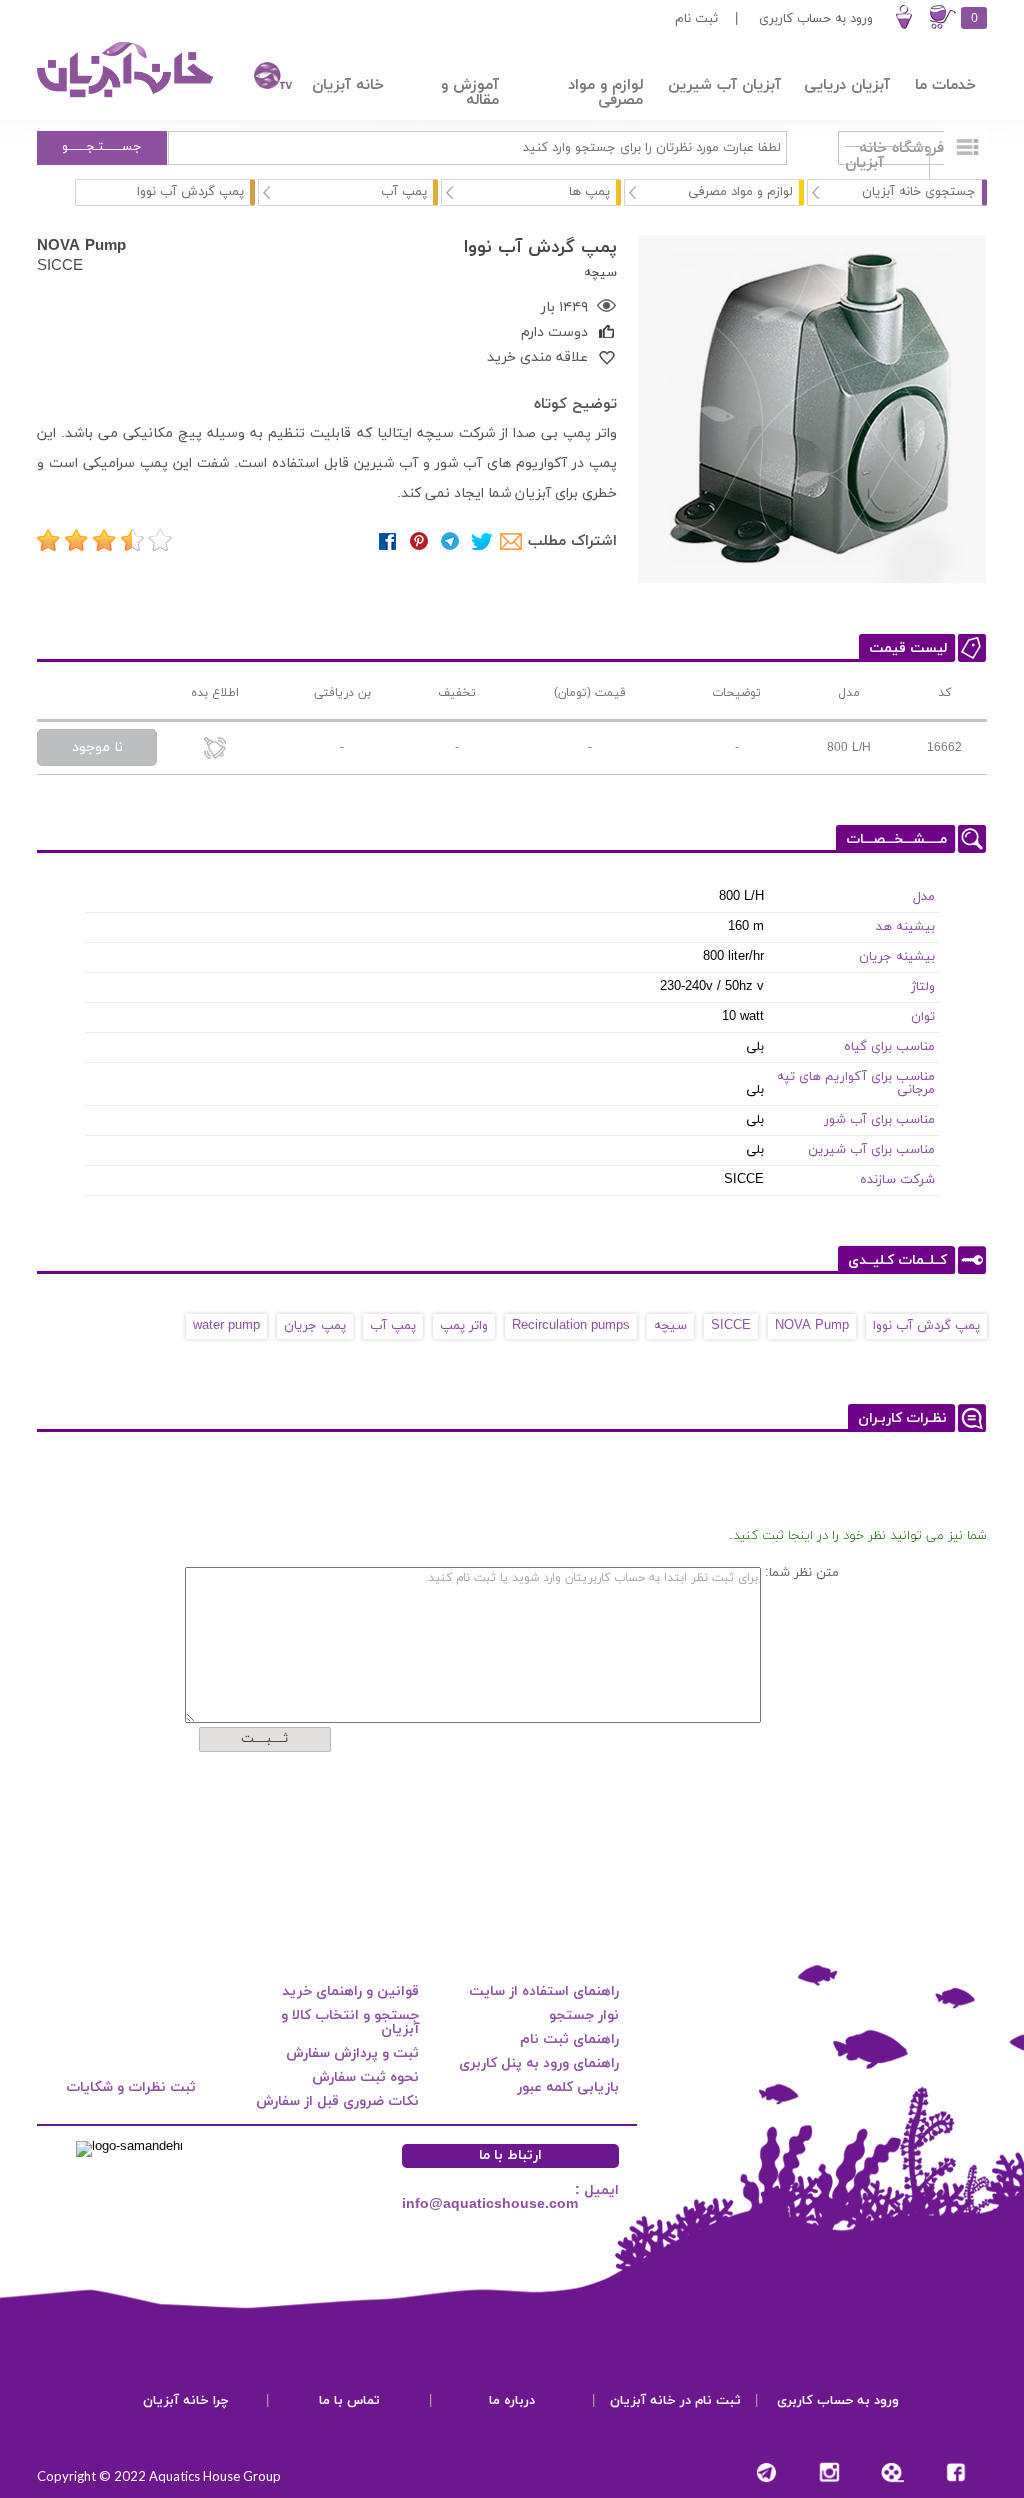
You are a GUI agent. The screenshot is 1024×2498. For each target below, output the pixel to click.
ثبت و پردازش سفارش (352, 2053)
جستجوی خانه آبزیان (919, 192)
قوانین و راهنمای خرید (350, 1991)
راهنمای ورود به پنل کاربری (539, 2063)
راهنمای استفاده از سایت (544, 1991)
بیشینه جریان (897, 957)
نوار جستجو (584, 2015)
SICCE (60, 265)
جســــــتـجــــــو (102, 147)
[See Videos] (892, 2472)
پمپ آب (404, 192)
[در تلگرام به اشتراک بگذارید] (450, 541)
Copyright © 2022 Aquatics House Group (159, 2476)
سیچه (670, 1326)
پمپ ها (589, 192)
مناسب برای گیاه (889, 1047)
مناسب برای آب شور (879, 1120)
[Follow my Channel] (766, 2472)
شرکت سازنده (897, 1180)
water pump (226, 1326)
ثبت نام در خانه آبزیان (675, 2401)
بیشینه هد (905, 927)
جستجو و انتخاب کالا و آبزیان (350, 2022)
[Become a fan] (955, 2472)
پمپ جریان (315, 1326)
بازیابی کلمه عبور (568, 2087)
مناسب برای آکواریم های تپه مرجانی (856, 1083)
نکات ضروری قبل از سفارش (337, 2101)
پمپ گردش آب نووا (926, 1326)
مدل (924, 897)
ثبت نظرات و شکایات (131, 2087)
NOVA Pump (81, 245)
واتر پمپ (464, 1326)
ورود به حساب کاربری (816, 19)
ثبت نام (696, 19)
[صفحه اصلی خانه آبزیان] (127, 97)
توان (923, 1017)
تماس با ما (349, 2401)
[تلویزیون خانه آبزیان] (262, 78)
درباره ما (512, 2401)
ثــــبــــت (264, 1739)
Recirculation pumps (571, 1326)
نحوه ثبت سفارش (365, 2077)
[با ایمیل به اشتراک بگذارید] (512, 541)
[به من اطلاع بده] (215, 749)
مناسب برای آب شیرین (871, 1150)
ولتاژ (923, 987)
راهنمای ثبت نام (569, 2039)
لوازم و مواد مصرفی (740, 192)
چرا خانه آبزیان (186, 2401)
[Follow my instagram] (829, 2472)
